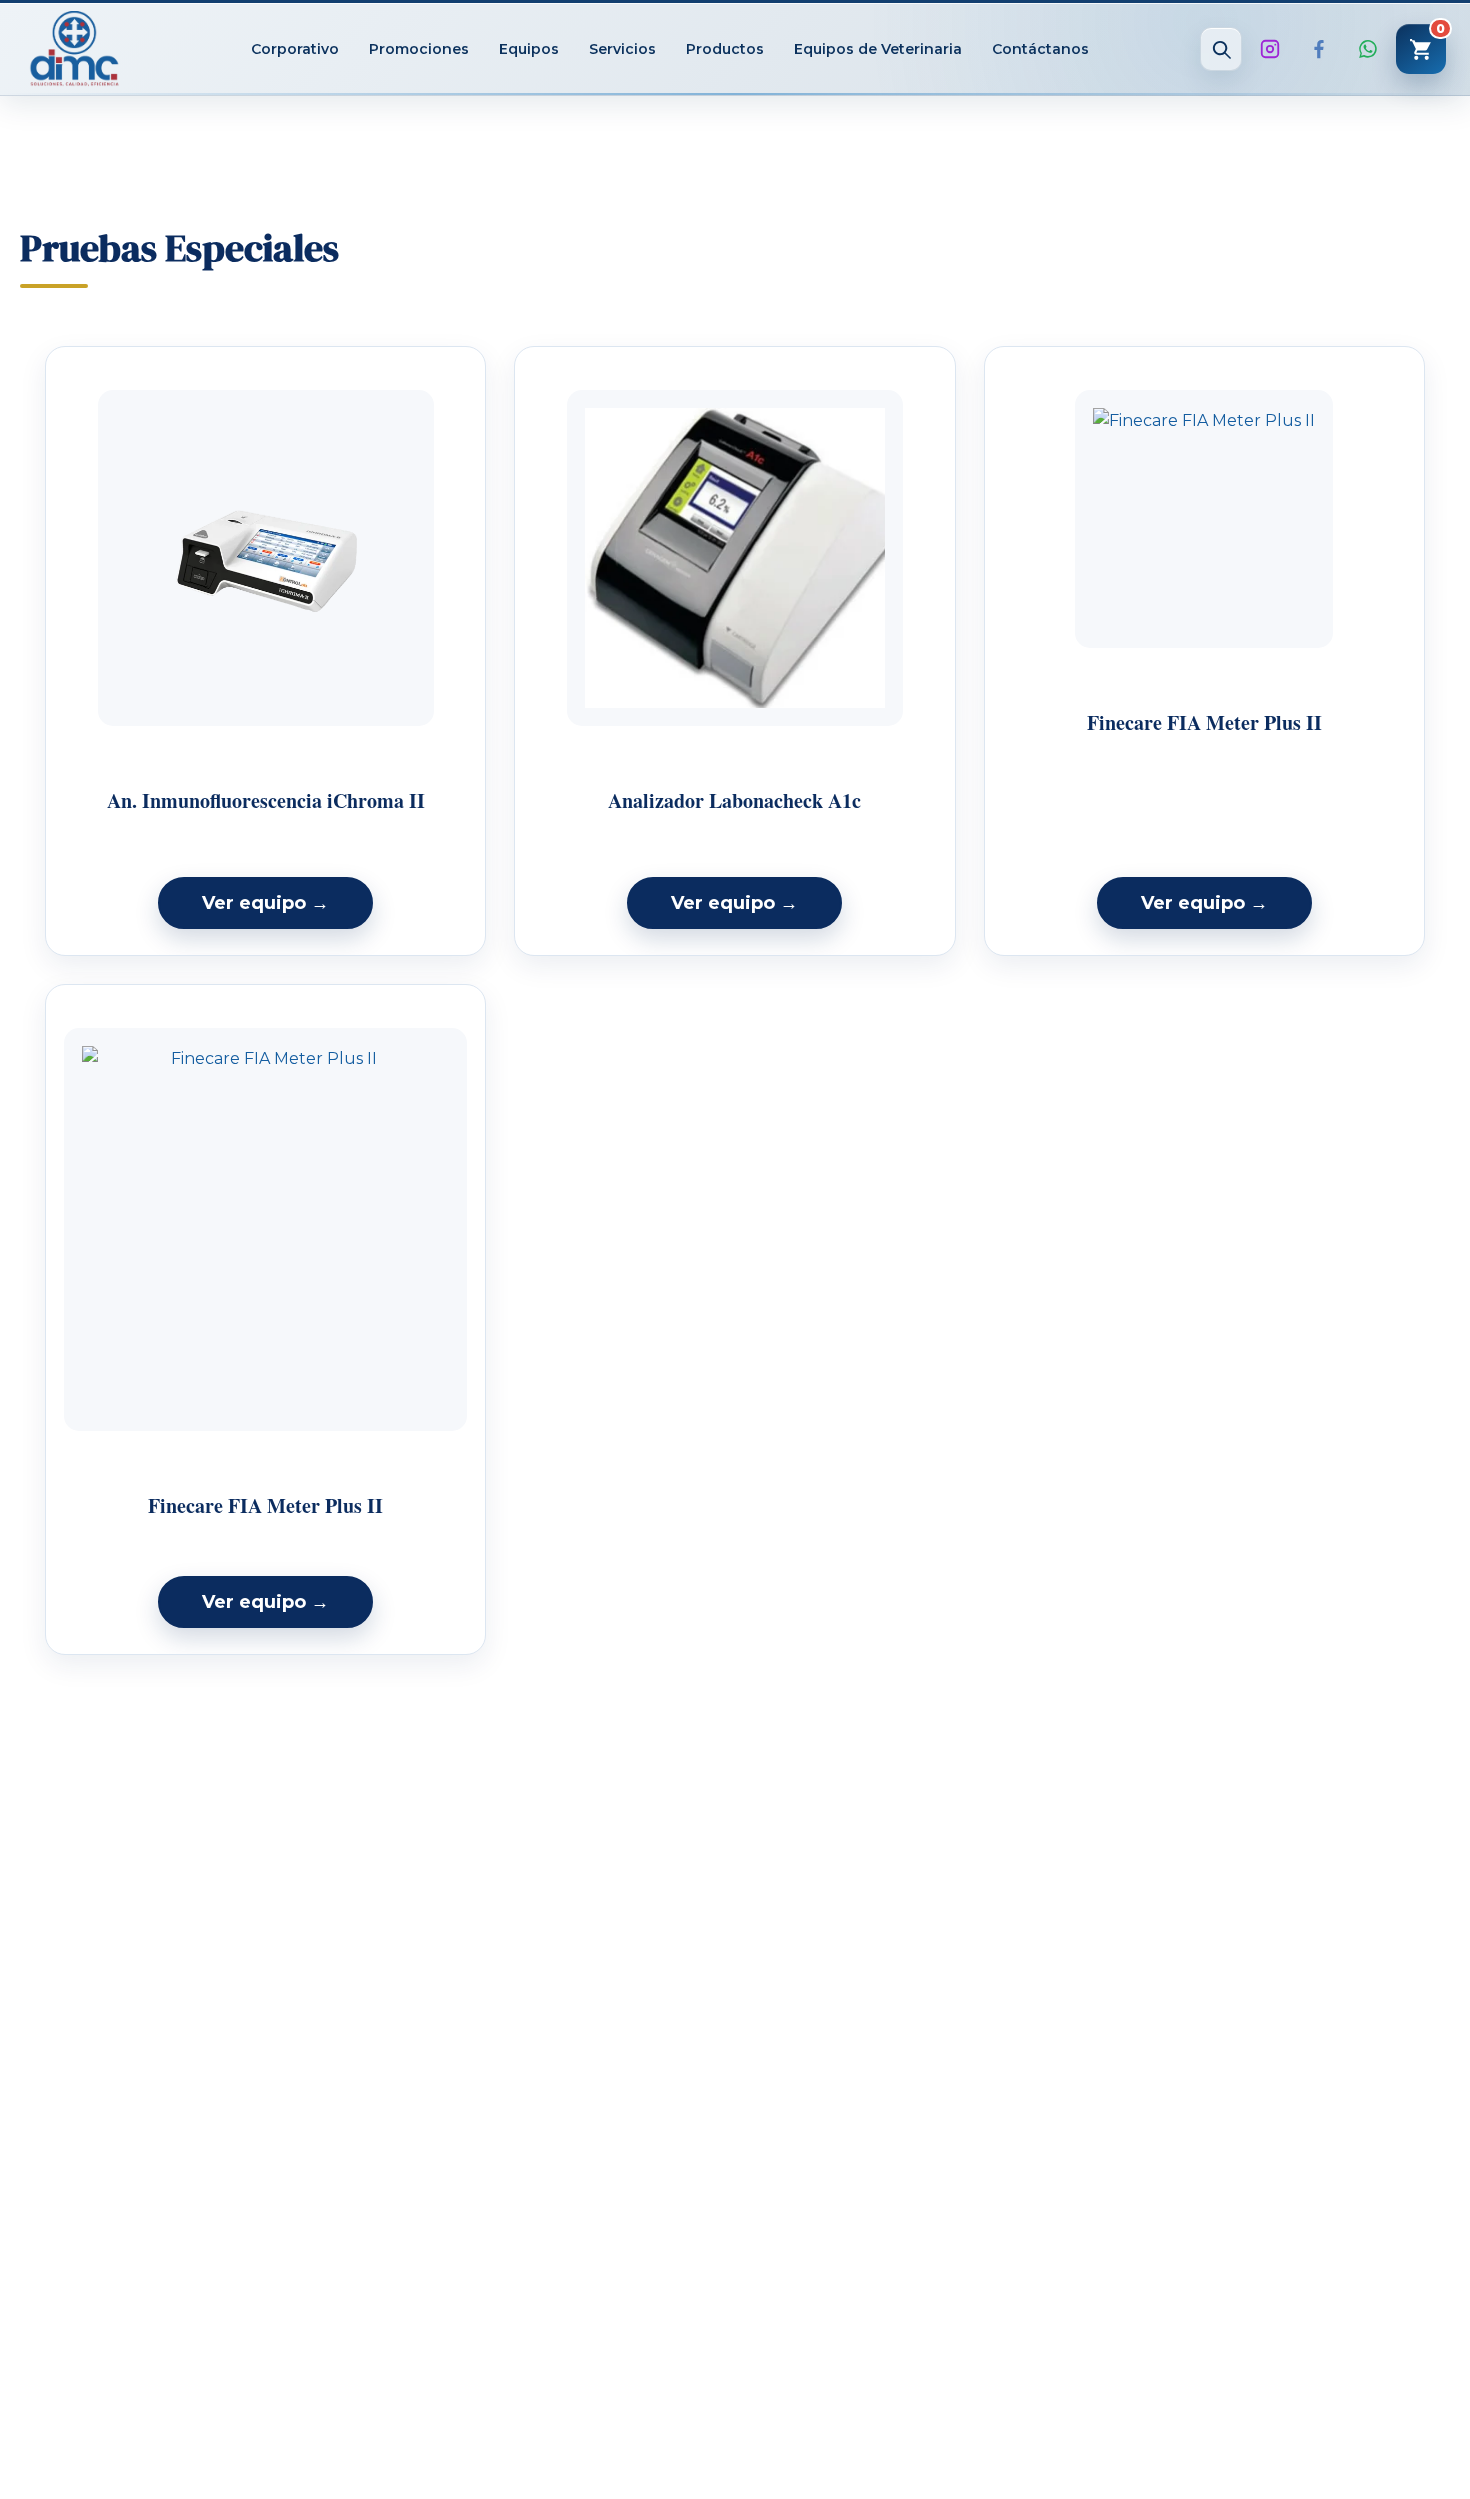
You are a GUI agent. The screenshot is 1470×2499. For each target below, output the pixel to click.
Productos (725, 49)
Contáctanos (1040, 49)
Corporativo (295, 49)
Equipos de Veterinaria (878, 49)
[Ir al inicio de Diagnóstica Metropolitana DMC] (74, 49)
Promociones (419, 49)
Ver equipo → (265, 903)
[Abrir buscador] (1221, 49)
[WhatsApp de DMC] (1368, 49)
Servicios (622, 49)
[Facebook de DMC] (1319, 49)
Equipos (529, 49)
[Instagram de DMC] (1270, 49)
